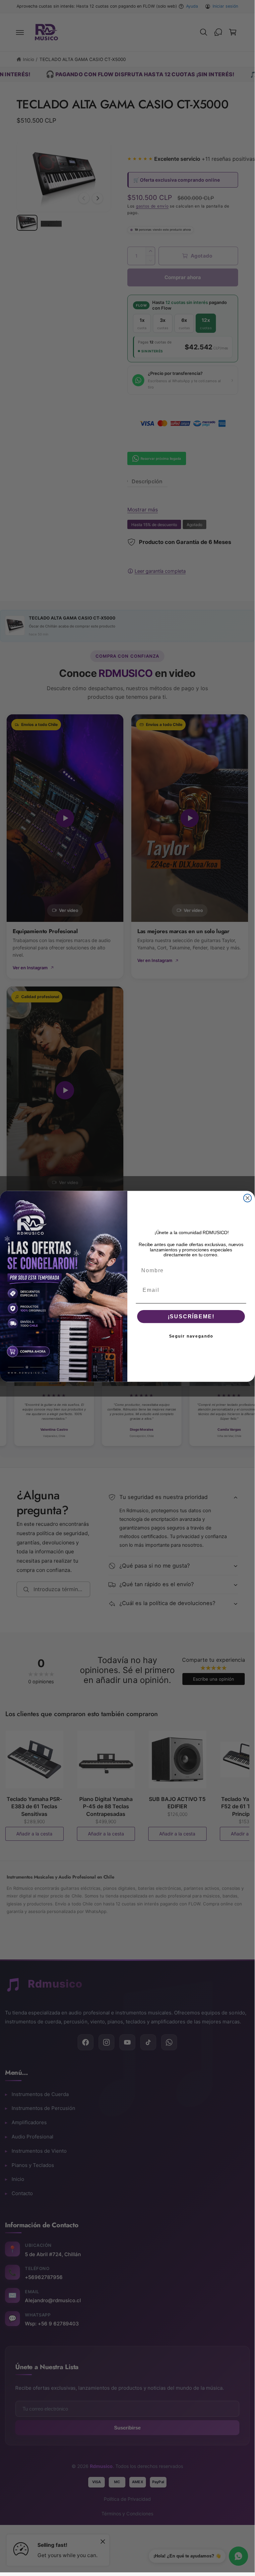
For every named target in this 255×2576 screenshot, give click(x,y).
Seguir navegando (191, 1336)
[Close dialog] (248, 1198)
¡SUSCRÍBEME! (191, 1316)
